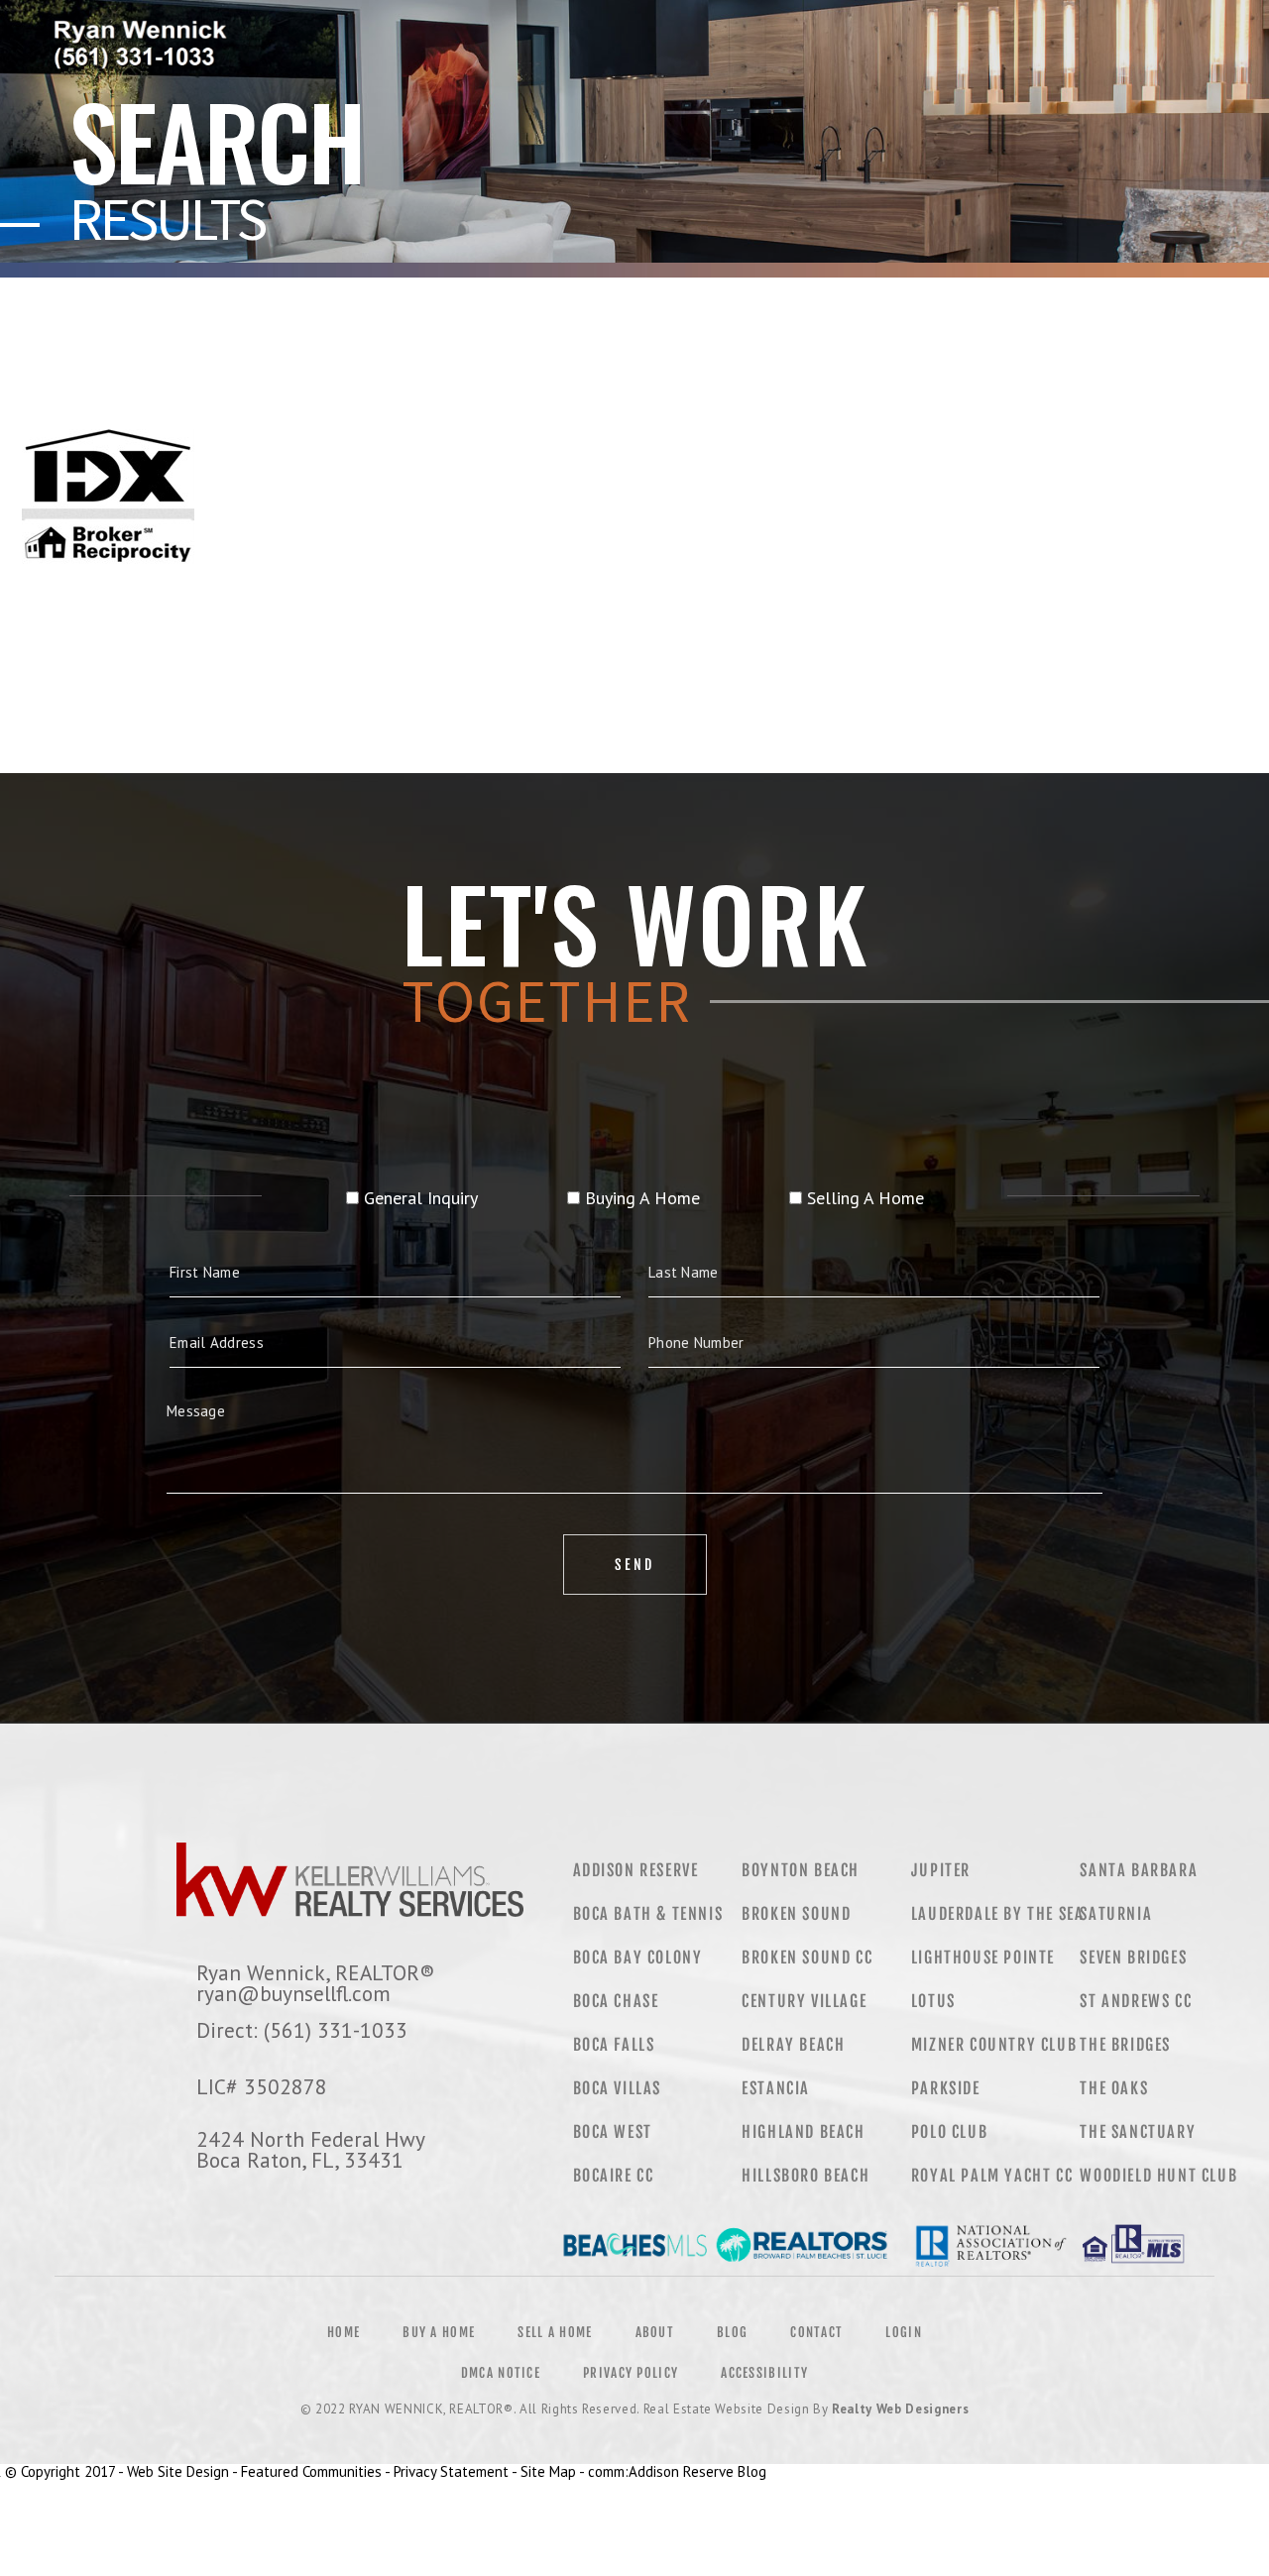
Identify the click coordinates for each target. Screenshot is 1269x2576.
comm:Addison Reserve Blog (677, 2471)
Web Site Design (178, 2471)
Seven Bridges (1133, 1958)
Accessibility (764, 2373)
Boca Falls (614, 2045)
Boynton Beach (801, 1870)
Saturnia (1116, 1914)
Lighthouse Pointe (983, 1958)
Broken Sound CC (807, 1958)
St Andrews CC (1136, 2001)
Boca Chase (616, 2001)
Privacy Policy (631, 2373)
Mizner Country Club (994, 2045)
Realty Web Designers (900, 2409)
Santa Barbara (1139, 1870)
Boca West (613, 2132)
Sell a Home (555, 2332)
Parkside (946, 2088)
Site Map (548, 2471)
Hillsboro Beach (806, 2176)
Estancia (776, 2088)
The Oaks (1114, 2088)
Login (904, 2332)
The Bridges (1125, 2045)
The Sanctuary (1138, 2132)
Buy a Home (439, 2332)
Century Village (804, 2001)
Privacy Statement (451, 2471)
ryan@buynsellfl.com (293, 1993)
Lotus (933, 2001)
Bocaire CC (614, 2176)
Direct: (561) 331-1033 (302, 2030)
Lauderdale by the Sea (998, 1914)
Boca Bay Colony (638, 1958)
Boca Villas (618, 2088)
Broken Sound (796, 1914)
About (655, 2332)
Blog (732, 2332)
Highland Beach (803, 2132)
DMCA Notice (501, 2373)
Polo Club (949, 2132)
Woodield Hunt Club (1158, 2176)
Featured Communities (311, 2471)
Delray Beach (793, 2045)
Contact (816, 2332)
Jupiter (941, 1870)
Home (344, 2332)
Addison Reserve (636, 1870)
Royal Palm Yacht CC (992, 2176)
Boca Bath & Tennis (648, 1914)
